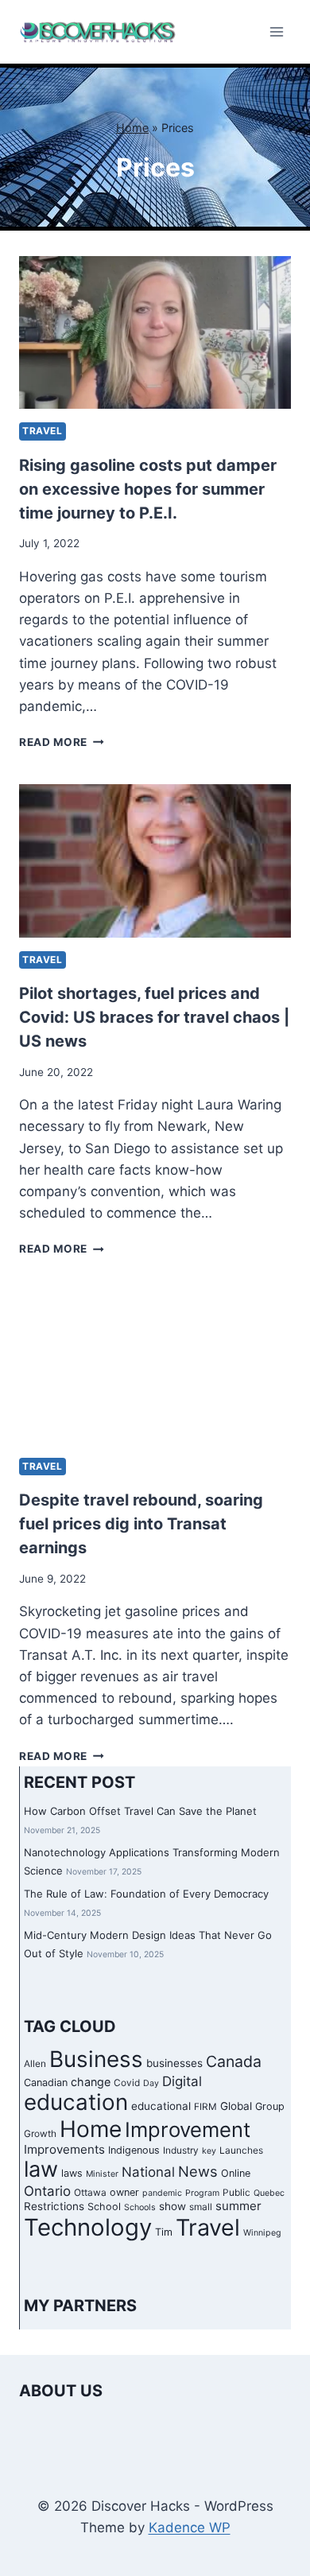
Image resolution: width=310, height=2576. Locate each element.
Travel (43, 431)
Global (236, 2106)
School (104, 2207)
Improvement (188, 2129)
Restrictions (54, 2206)
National (148, 2172)
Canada (234, 2061)
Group (270, 2106)
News (198, 2171)
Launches (241, 2151)
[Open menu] (276, 31)
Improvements (64, 2149)
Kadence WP (190, 2527)
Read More (62, 742)
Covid (127, 2083)
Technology (88, 2227)
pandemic (162, 2193)
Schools (140, 2207)
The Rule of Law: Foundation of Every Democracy (146, 1894)
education (76, 2102)
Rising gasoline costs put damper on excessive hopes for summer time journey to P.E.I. (148, 489)
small (201, 2207)
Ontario (47, 2191)
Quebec (269, 2193)
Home (132, 128)
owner (124, 2192)
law (41, 2169)
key (209, 2151)
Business (96, 2059)
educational (161, 2106)
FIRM (205, 2107)
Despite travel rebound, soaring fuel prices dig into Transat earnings (141, 1524)
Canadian (46, 2083)
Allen (35, 2064)
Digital (182, 2081)
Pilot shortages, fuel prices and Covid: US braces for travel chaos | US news (154, 1017)
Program (202, 2193)
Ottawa (90, 2193)
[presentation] (155, 332)
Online (236, 2173)
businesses (174, 2063)
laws (72, 2173)
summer (238, 2206)
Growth (40, 2134)
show (172, 2206)
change (91, 2082)
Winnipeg (262, 2233)
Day (151, 2083)
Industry (181, 2151)
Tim (164, 2232)
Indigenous (134, 2150)
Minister (102, 2174)
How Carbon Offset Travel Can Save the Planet (140, 1811)
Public (236, 2193)
